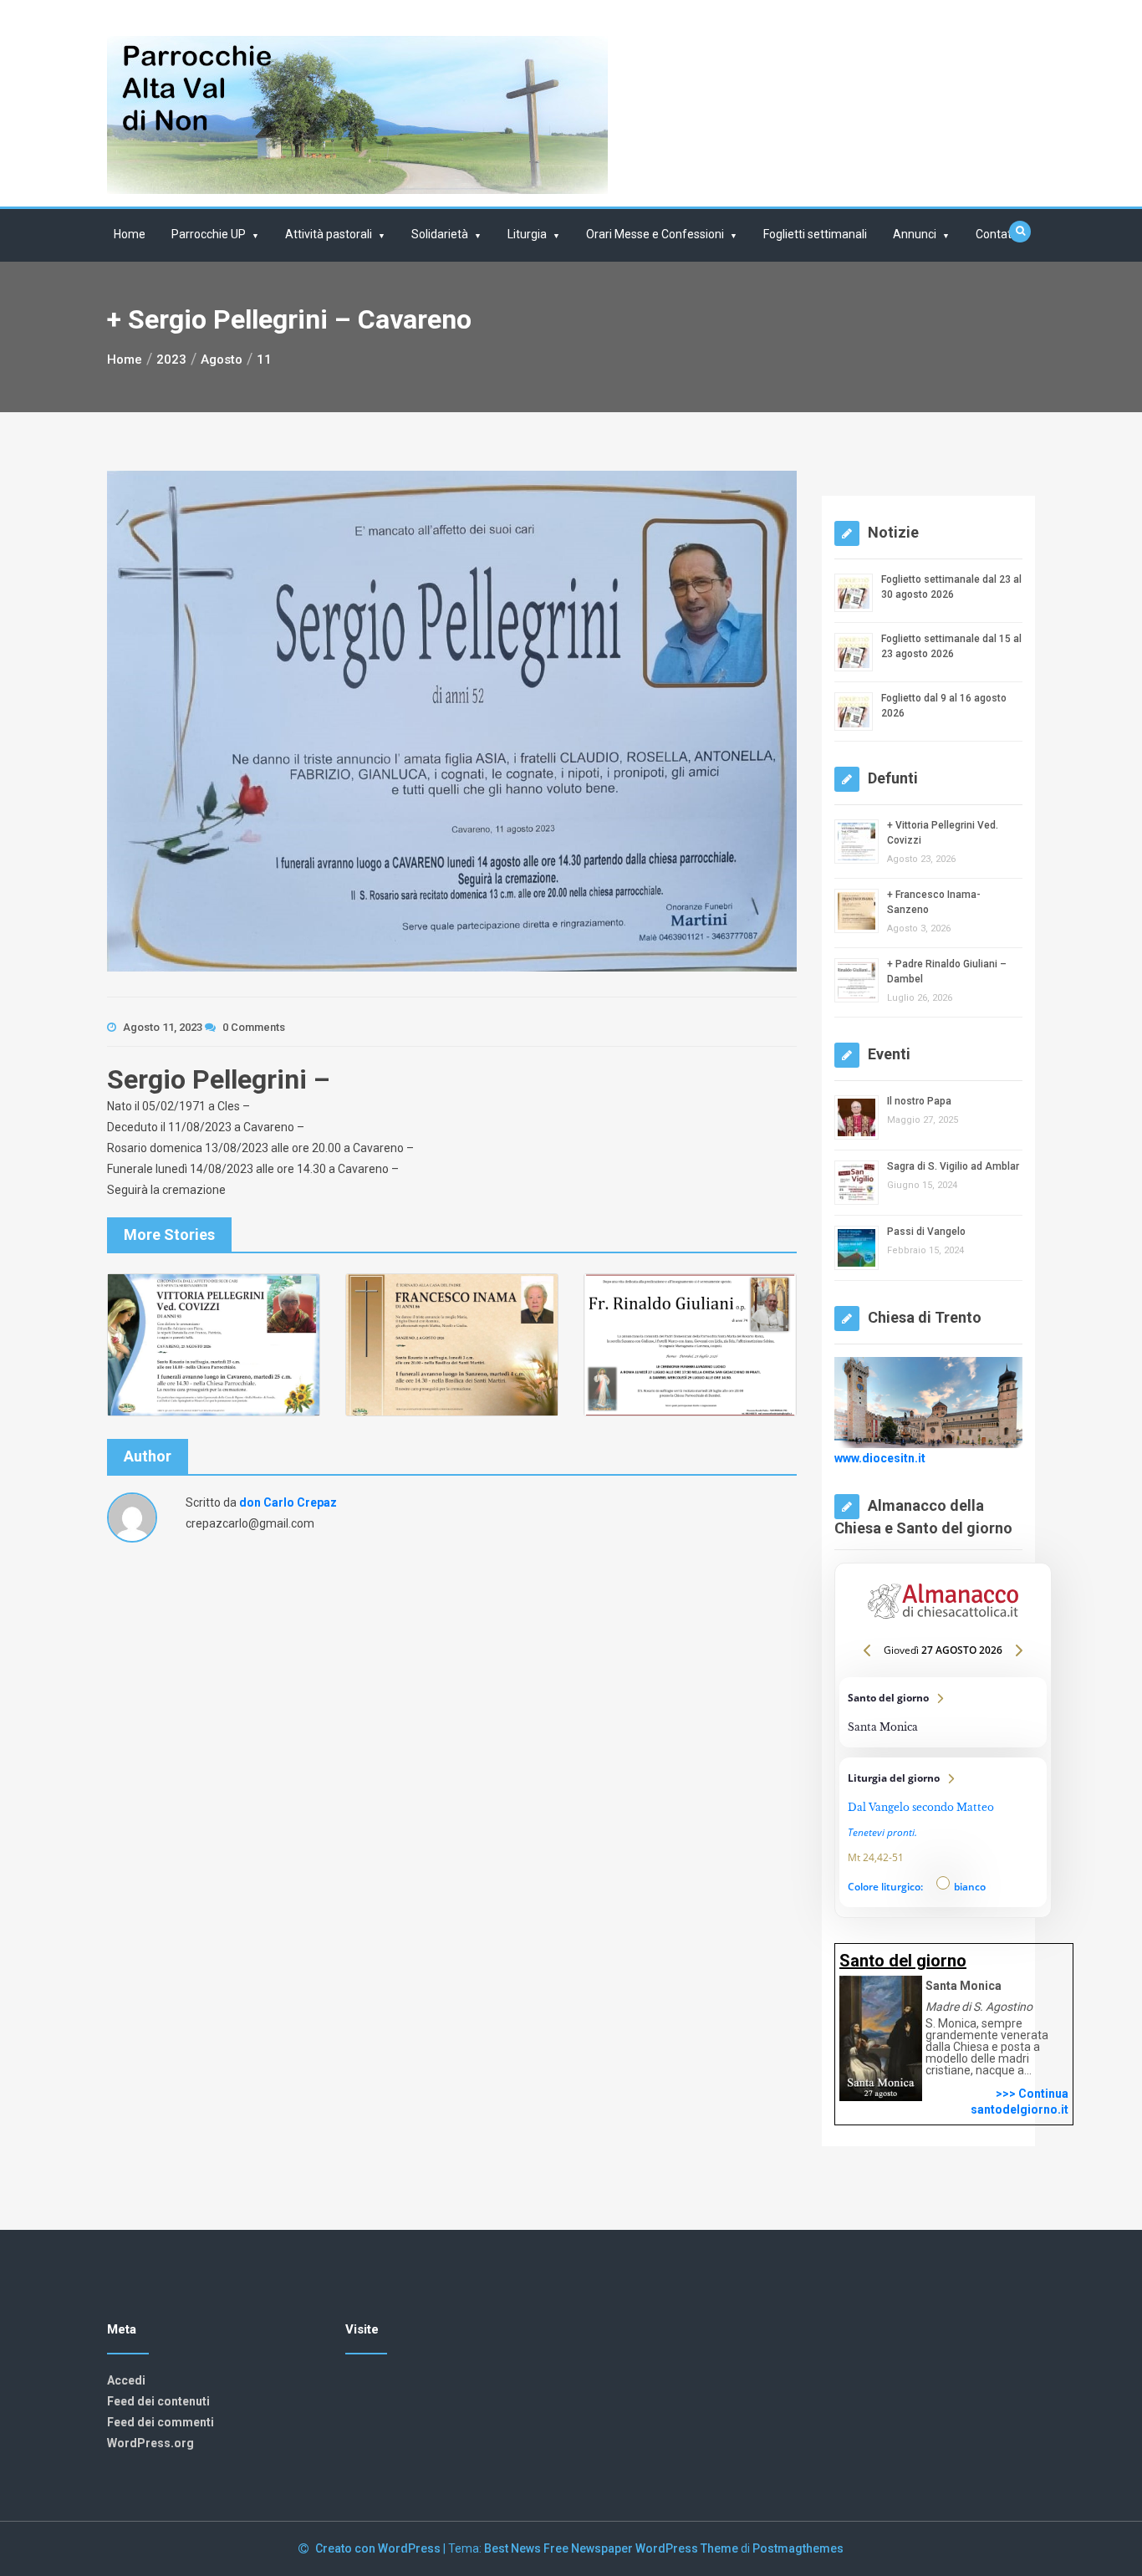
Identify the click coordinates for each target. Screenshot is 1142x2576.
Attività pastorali (329, 234)
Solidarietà (440, 234)
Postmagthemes (798, 2548)
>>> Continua (1032, 2094)
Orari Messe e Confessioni (655, 234)
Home (130, 234)
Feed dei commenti (161, 2422)
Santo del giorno (943, 1712)
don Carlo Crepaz (288, 1502)
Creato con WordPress (379, 2548)
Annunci (915, 234)
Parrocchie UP (209, 234)
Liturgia (527, 234)
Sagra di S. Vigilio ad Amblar (953, 1166)
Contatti (997, 234)
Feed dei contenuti (158, 2401)
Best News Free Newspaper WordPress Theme (611, 2548)
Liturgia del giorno (943, 1832)
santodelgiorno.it (1020, 2109)
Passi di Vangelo (926, 1232)
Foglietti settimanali (815, 234)
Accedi (126, 2380)
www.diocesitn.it (880, 1458)
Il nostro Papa (919, 1101)
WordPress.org (150, 2443)
